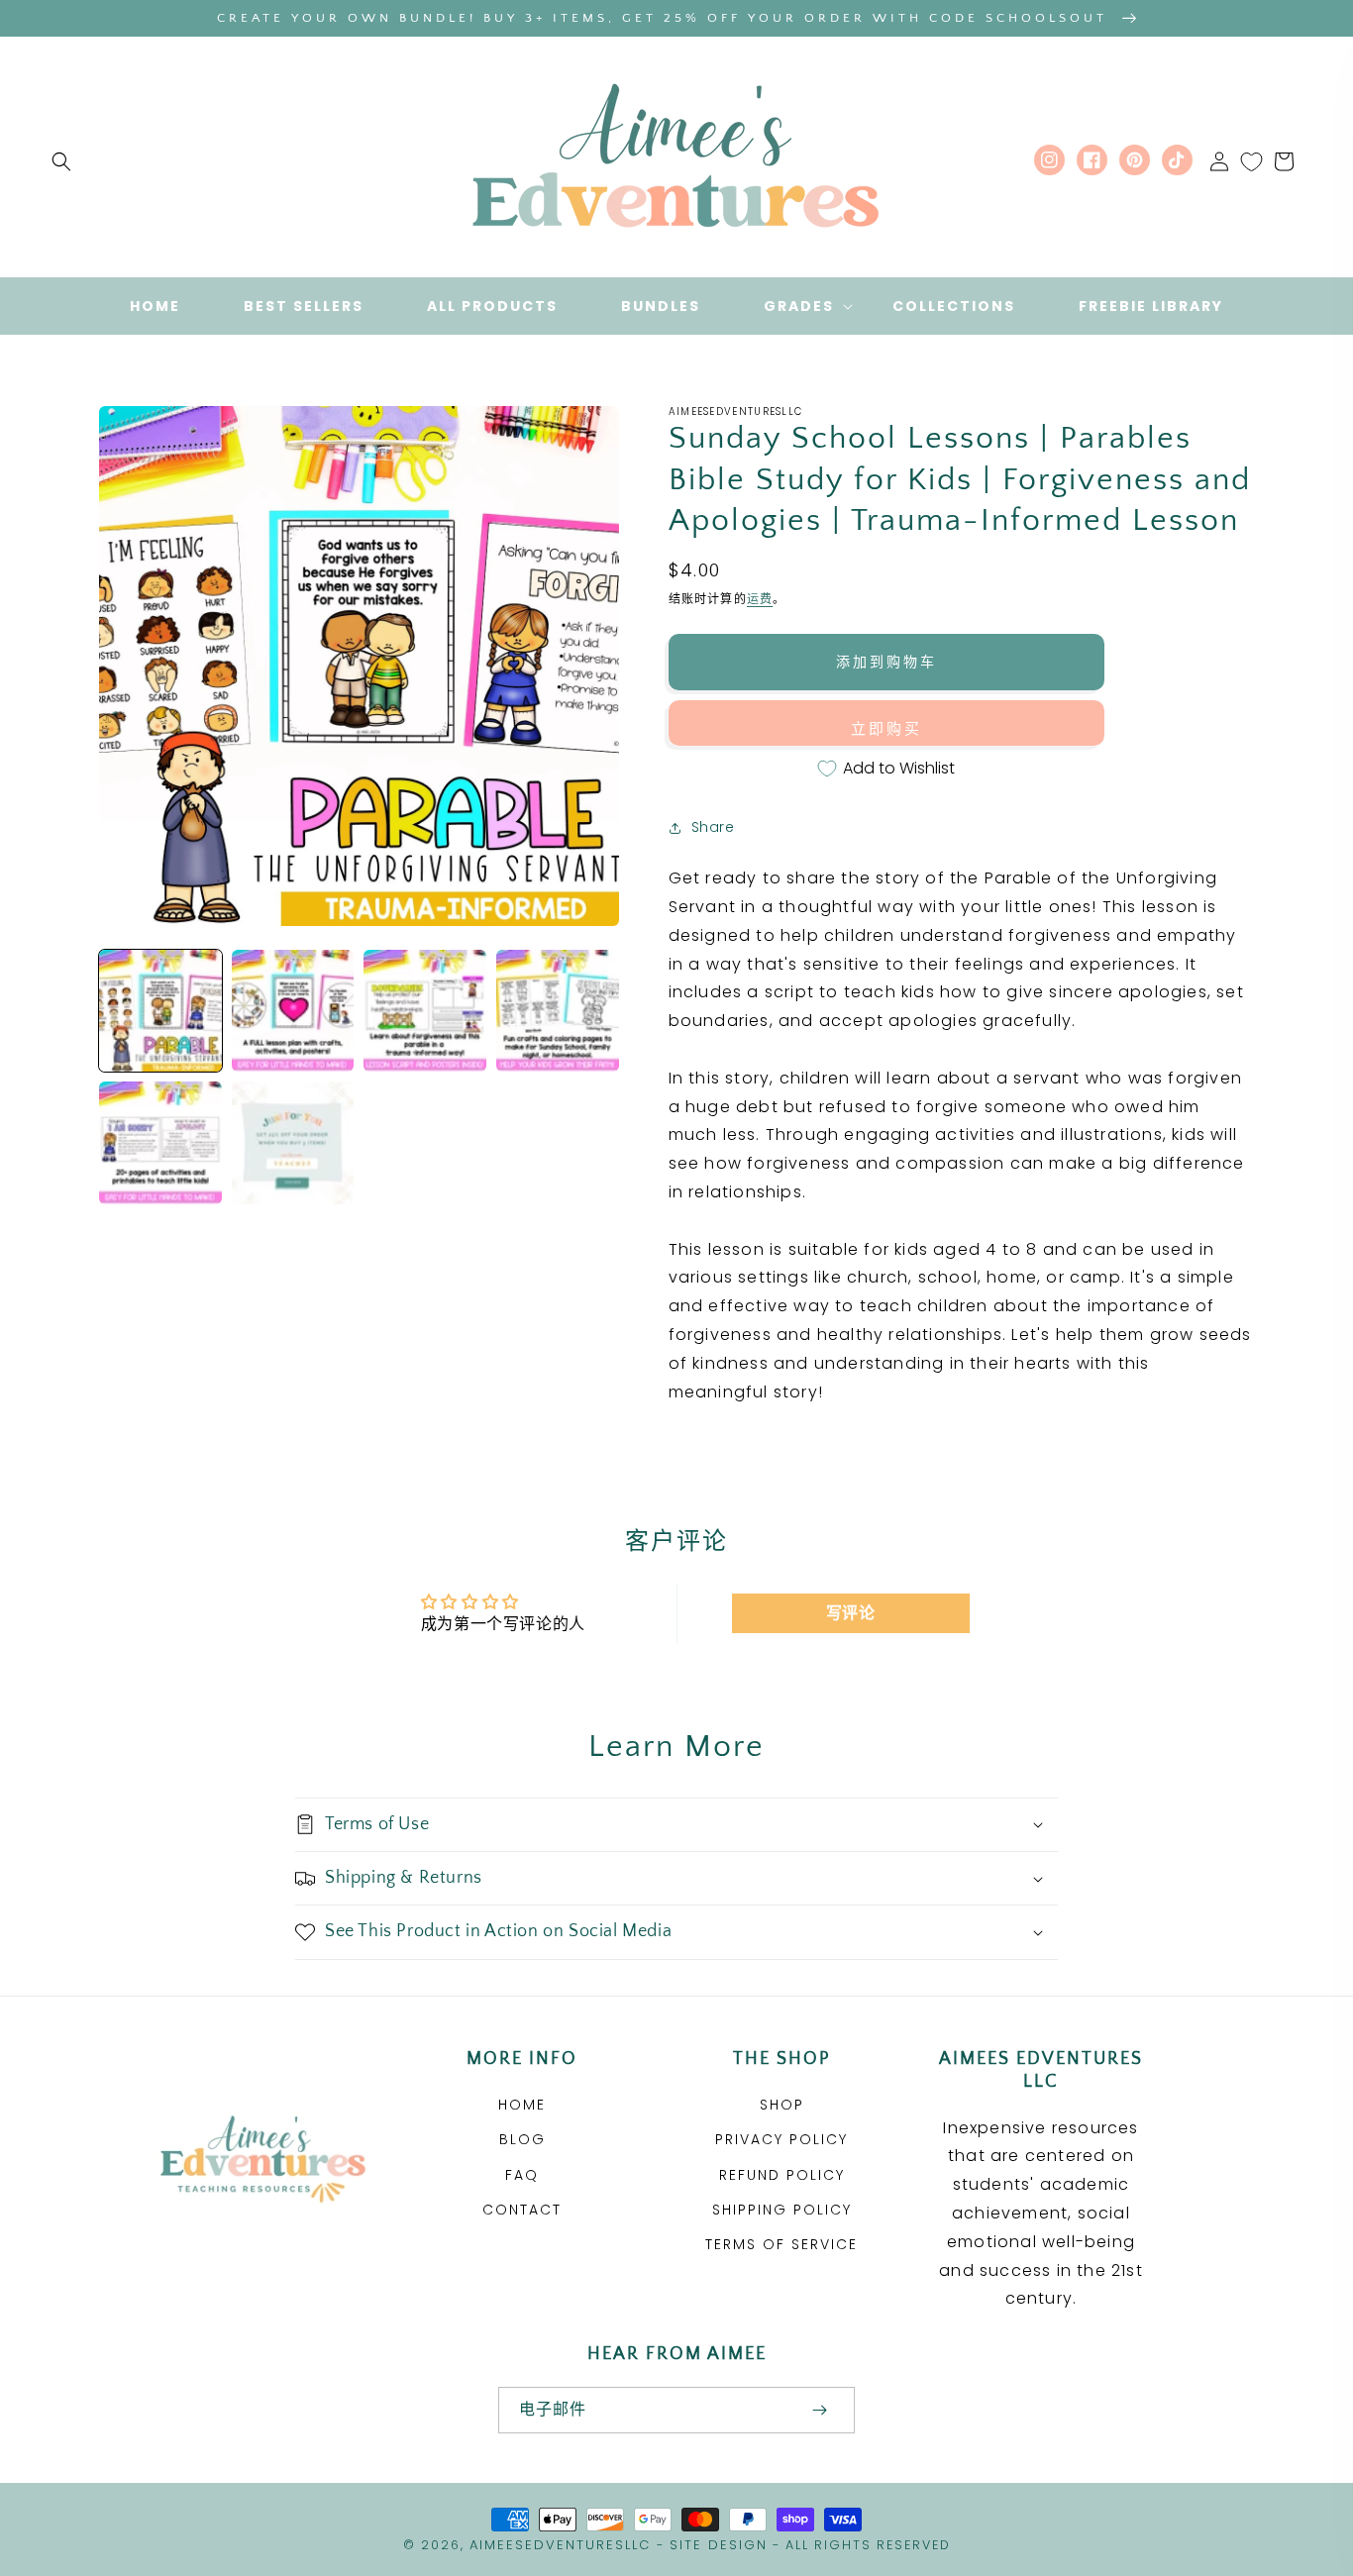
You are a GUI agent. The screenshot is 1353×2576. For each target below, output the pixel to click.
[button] (61, 161)
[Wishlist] (1251, 161)
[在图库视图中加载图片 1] (160, 1011)
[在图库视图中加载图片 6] (293, 1143)
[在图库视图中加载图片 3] (425, 1011)
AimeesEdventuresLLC (560, 2545)
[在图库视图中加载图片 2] (293, 1011)
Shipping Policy (782, 2210)
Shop (782, 2105)
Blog (522, 2139)
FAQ (522, 2175)
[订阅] (819, 2410)
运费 (760, 599)
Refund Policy (782, 2175)
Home (522, 2105)
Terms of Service (781, 2244)
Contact (522, 2210)
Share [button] (713, 827)
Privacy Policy (781, 2139)
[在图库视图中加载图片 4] (558, 1011)
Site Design (719, 2545)
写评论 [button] (851, 1613)
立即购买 (886, 728)
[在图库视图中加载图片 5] (160, 1143)
